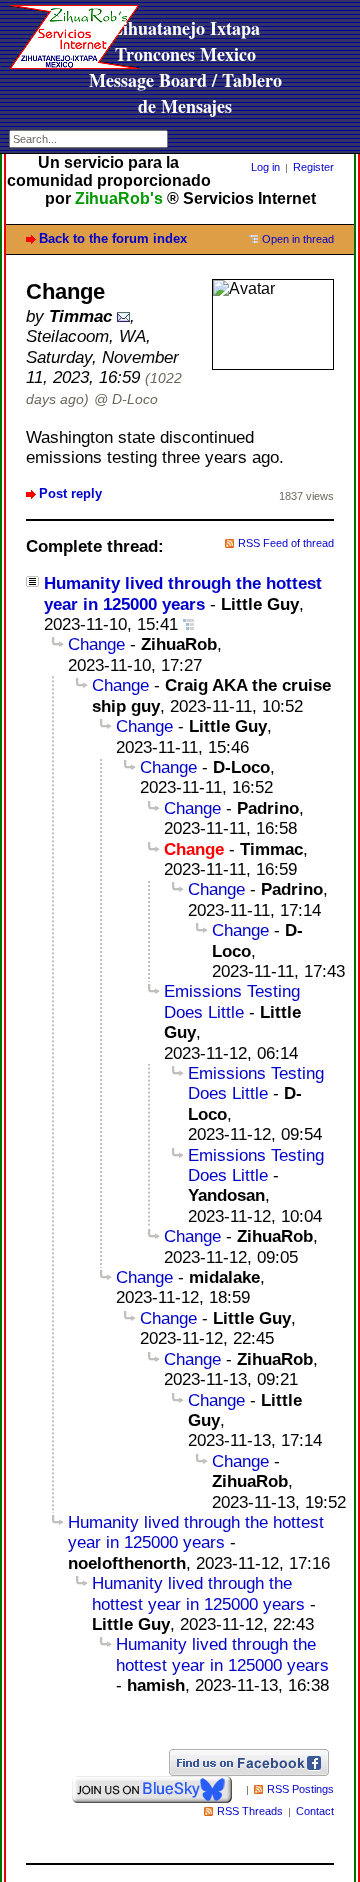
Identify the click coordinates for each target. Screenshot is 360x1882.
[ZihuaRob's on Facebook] (249, 1762)
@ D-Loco (126, 399)
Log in (265, 167)
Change (96, 644)
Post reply (70, 493)
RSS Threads (250, 1811)
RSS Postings (300, 1789)
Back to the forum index (113, 238)
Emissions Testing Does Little (232, 1001)
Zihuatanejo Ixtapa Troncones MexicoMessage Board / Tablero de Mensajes (185, 67)
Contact (315, 1811)
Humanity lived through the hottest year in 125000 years (196, 1532)
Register (313, 167)
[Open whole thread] (188, 624)
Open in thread (298, 239)
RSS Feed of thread (286, 543)
